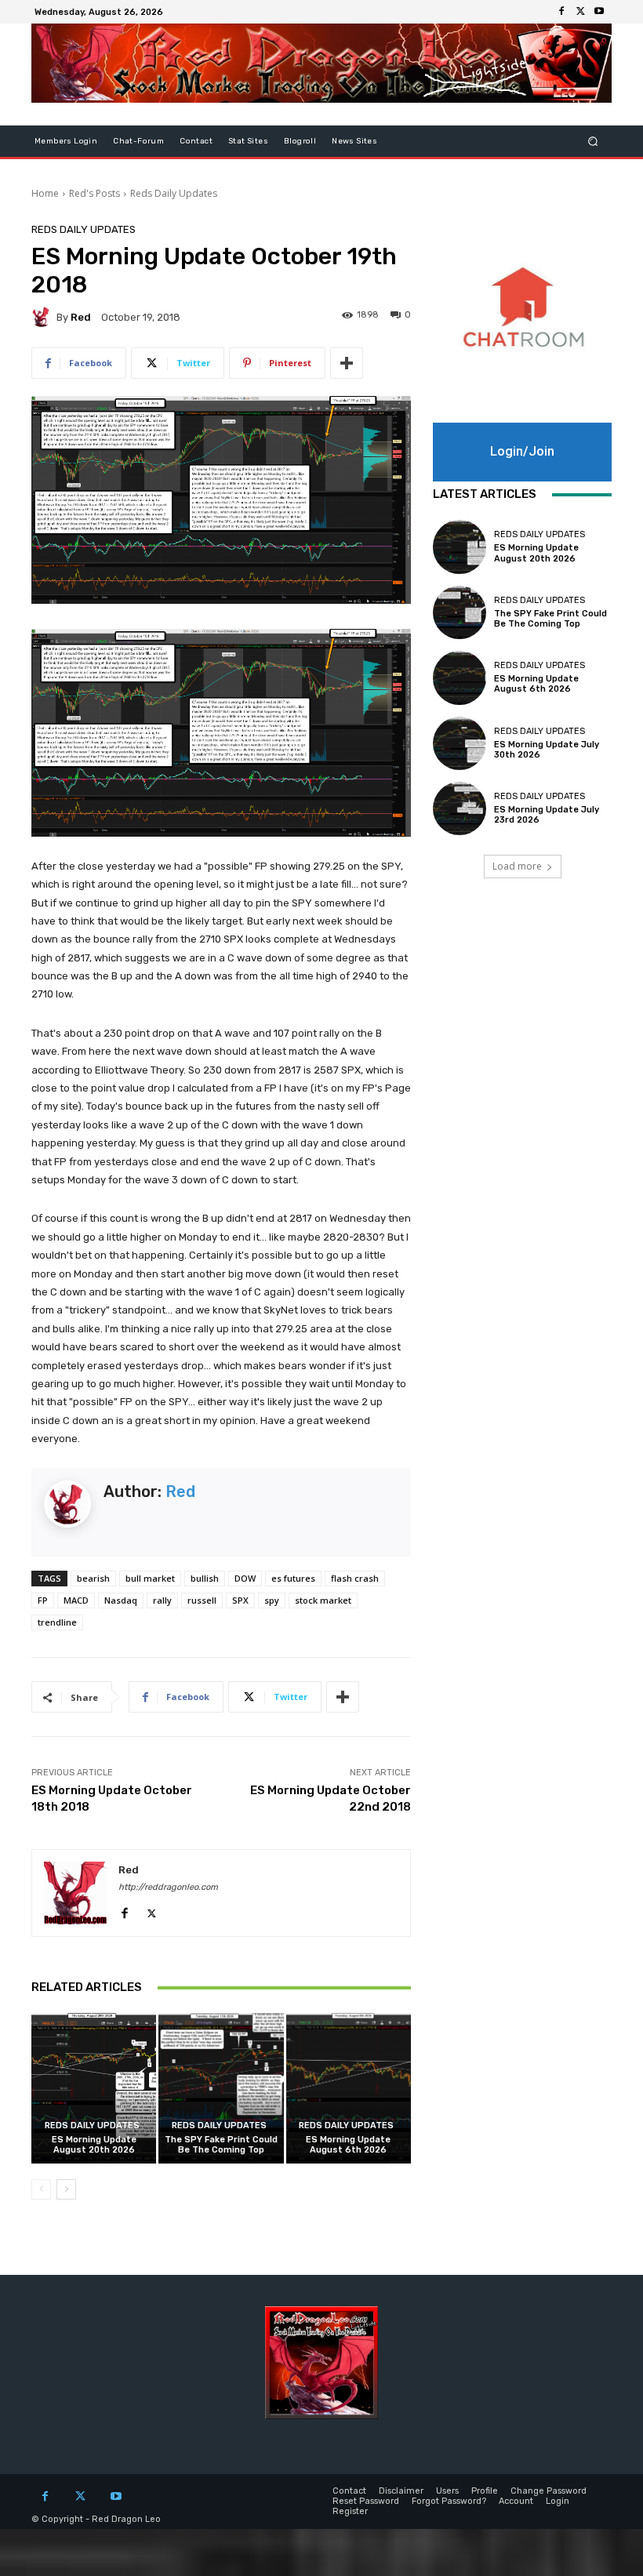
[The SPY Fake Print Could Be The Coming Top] (221, 2088)
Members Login (66, 141)
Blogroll (300, 141)
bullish (205, 1578)
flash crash (355, 1578)
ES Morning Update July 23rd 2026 (547, 815)
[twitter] (152, 1910)
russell (202, 1600)
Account (516, 2501)
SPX (240, 1600)
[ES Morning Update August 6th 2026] (349, 2088)
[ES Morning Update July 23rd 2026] (460, 808)
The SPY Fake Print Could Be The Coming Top (221, 2145)
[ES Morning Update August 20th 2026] (94, 2088)
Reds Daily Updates (174, 193)
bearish (93, 1578)
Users (447, 2491)
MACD (76, 1600)
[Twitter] (580, 12)
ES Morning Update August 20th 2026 (94, 2145)
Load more (517, 866)
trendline (57, 1622)
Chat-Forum (138, 141)
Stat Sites (248, 141)
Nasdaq (121, 1600)
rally (162, 1600)
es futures (293, 1578)
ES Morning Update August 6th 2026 (348, 2145)
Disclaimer (401, 2491)
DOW (245, 1578)
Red (81, 317)
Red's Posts (94, 193)
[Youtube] (599, 12)
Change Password (549, 2491)
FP (43, 1600)
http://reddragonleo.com (168, 1887)
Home (45, 193)
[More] (347, 363)
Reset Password (366, 2501)
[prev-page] (41, 2189)
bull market (150, 1578)
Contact (196, 141)
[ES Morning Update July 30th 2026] (460, 743)
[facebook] (124, 1910)
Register (350, 2511)
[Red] (44, 317)
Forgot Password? (449, 2501)
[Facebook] (561, 12)
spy (272, 1600)
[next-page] (66, 2189)
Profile (485, 2491)
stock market (323, 1600)
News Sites (354, 141)
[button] (593, 142)
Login (558, 2501)
